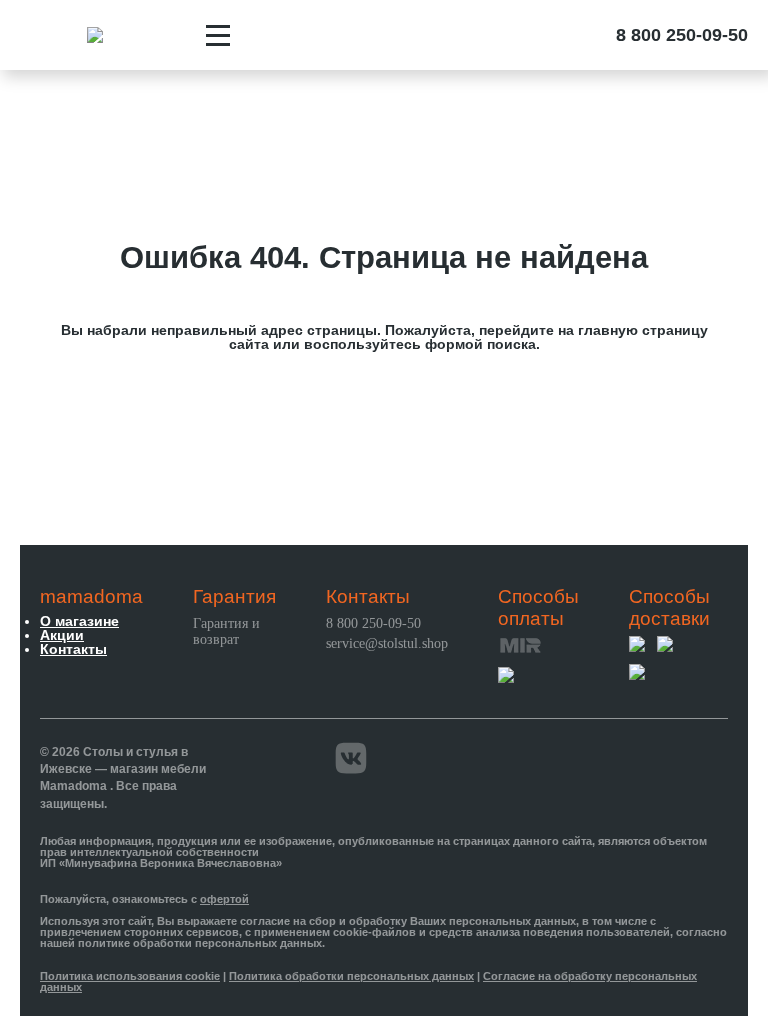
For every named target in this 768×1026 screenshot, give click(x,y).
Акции (62, 635)
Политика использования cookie (130, 976)
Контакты (73, 649)
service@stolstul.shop (387, 643)
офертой (224, 899)
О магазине (79, 621)
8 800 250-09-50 (682, 35)
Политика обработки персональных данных (351, 976)
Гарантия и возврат (226, 631)
